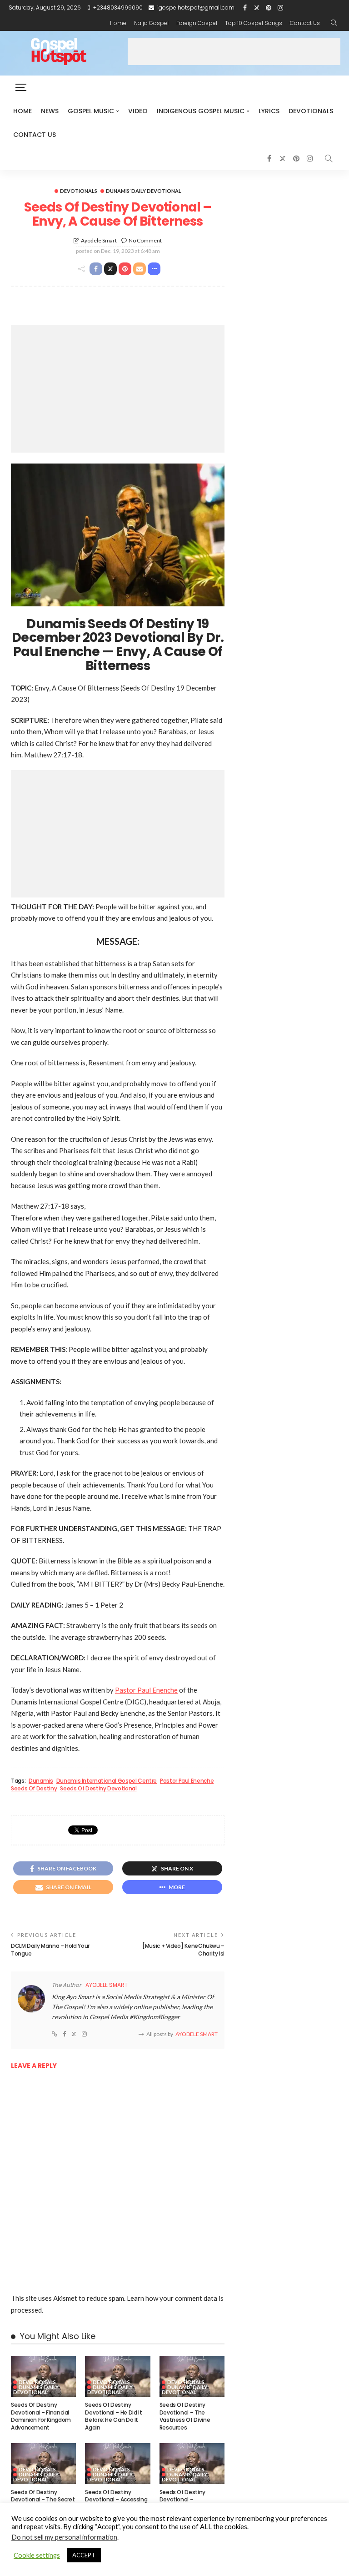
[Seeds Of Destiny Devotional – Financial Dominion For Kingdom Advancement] (43, 2376)
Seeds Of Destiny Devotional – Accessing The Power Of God (116, 2500)
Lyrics (269, 111)
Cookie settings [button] (37, 2555)
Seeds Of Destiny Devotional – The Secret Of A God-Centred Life (43, 2500)
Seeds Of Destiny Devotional (98, 1789)
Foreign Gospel (197, 23)
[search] (334, 23)
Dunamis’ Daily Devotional (144, 191)
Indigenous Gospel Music (201, 111)
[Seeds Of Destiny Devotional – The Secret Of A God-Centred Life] (43, 2464)
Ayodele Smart (99, 240)
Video (138, 111)
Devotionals (311, 111)
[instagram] (280, 8)
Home (118, 23)
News (50, 111)
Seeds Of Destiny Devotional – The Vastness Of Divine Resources (185, 2416)
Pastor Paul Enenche (146, 1690)
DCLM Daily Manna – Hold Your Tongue (50, 1950)
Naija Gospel (151, 23)
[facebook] (245, 8)
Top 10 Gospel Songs (254, 23)
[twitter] (257, 8)
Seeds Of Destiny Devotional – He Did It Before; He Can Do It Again (113, 2416)
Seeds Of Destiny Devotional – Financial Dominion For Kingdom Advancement (41, 2416)
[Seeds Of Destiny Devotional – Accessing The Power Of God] (117, 2464)
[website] (55, 2034)
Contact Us (305, 23)
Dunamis (41, 1781)
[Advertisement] (234, 51)
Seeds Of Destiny (34, 1789)
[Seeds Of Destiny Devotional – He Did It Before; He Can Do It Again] (117, 2376)
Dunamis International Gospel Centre (107, 1781)
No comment (145, 240)
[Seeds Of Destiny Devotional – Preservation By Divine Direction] (192, 2464)
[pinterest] (269, 8)
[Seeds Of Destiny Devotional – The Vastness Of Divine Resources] (192, 2376)
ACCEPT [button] (84, 2555)
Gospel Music (91, 111)
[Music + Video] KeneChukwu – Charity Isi (183, 1950)
